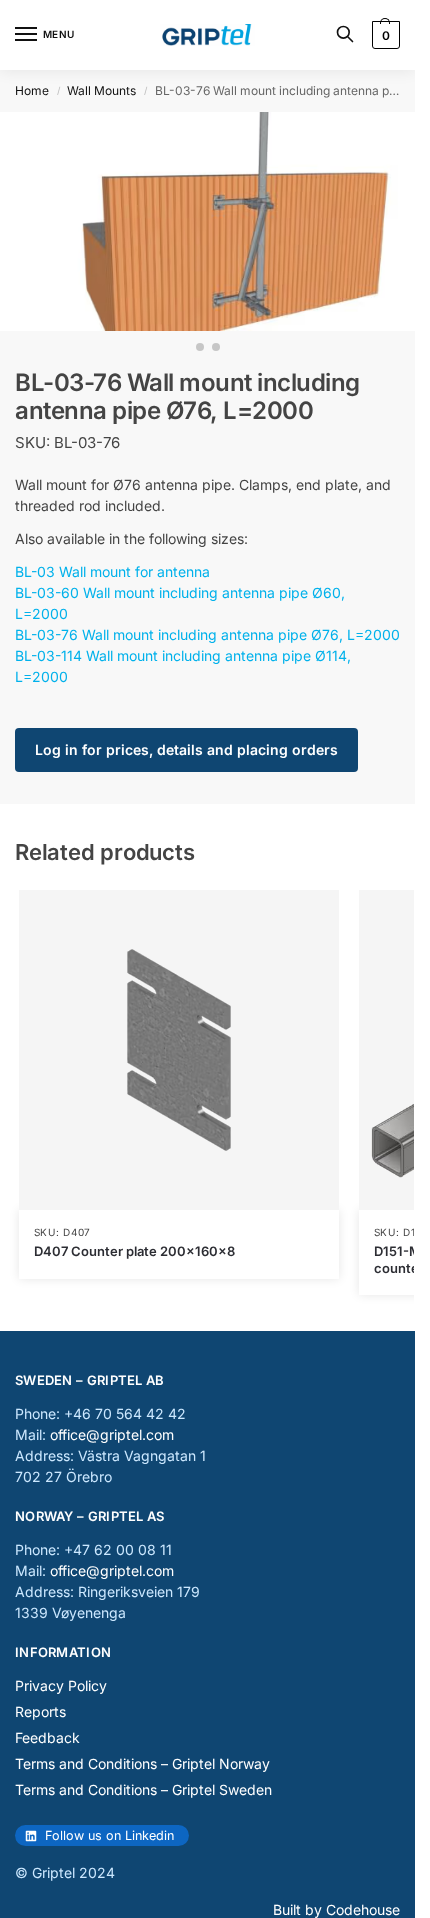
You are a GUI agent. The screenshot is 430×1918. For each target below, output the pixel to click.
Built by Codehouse (336, 1909)
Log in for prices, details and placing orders (186, 749)
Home (32, 90)
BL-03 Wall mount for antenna (112, 571)
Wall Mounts (101, 90)
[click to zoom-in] (207, 221)
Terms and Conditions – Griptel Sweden (143, 1789)
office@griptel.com (112, 1434)
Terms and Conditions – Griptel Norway (142, 1763)
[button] (383, 35)
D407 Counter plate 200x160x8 (134, 1251)
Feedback (47, 1737)
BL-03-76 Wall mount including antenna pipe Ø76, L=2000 (207, 634)
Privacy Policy (61, 1685)
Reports (40, 1711)
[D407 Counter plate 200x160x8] (179, 1050)
